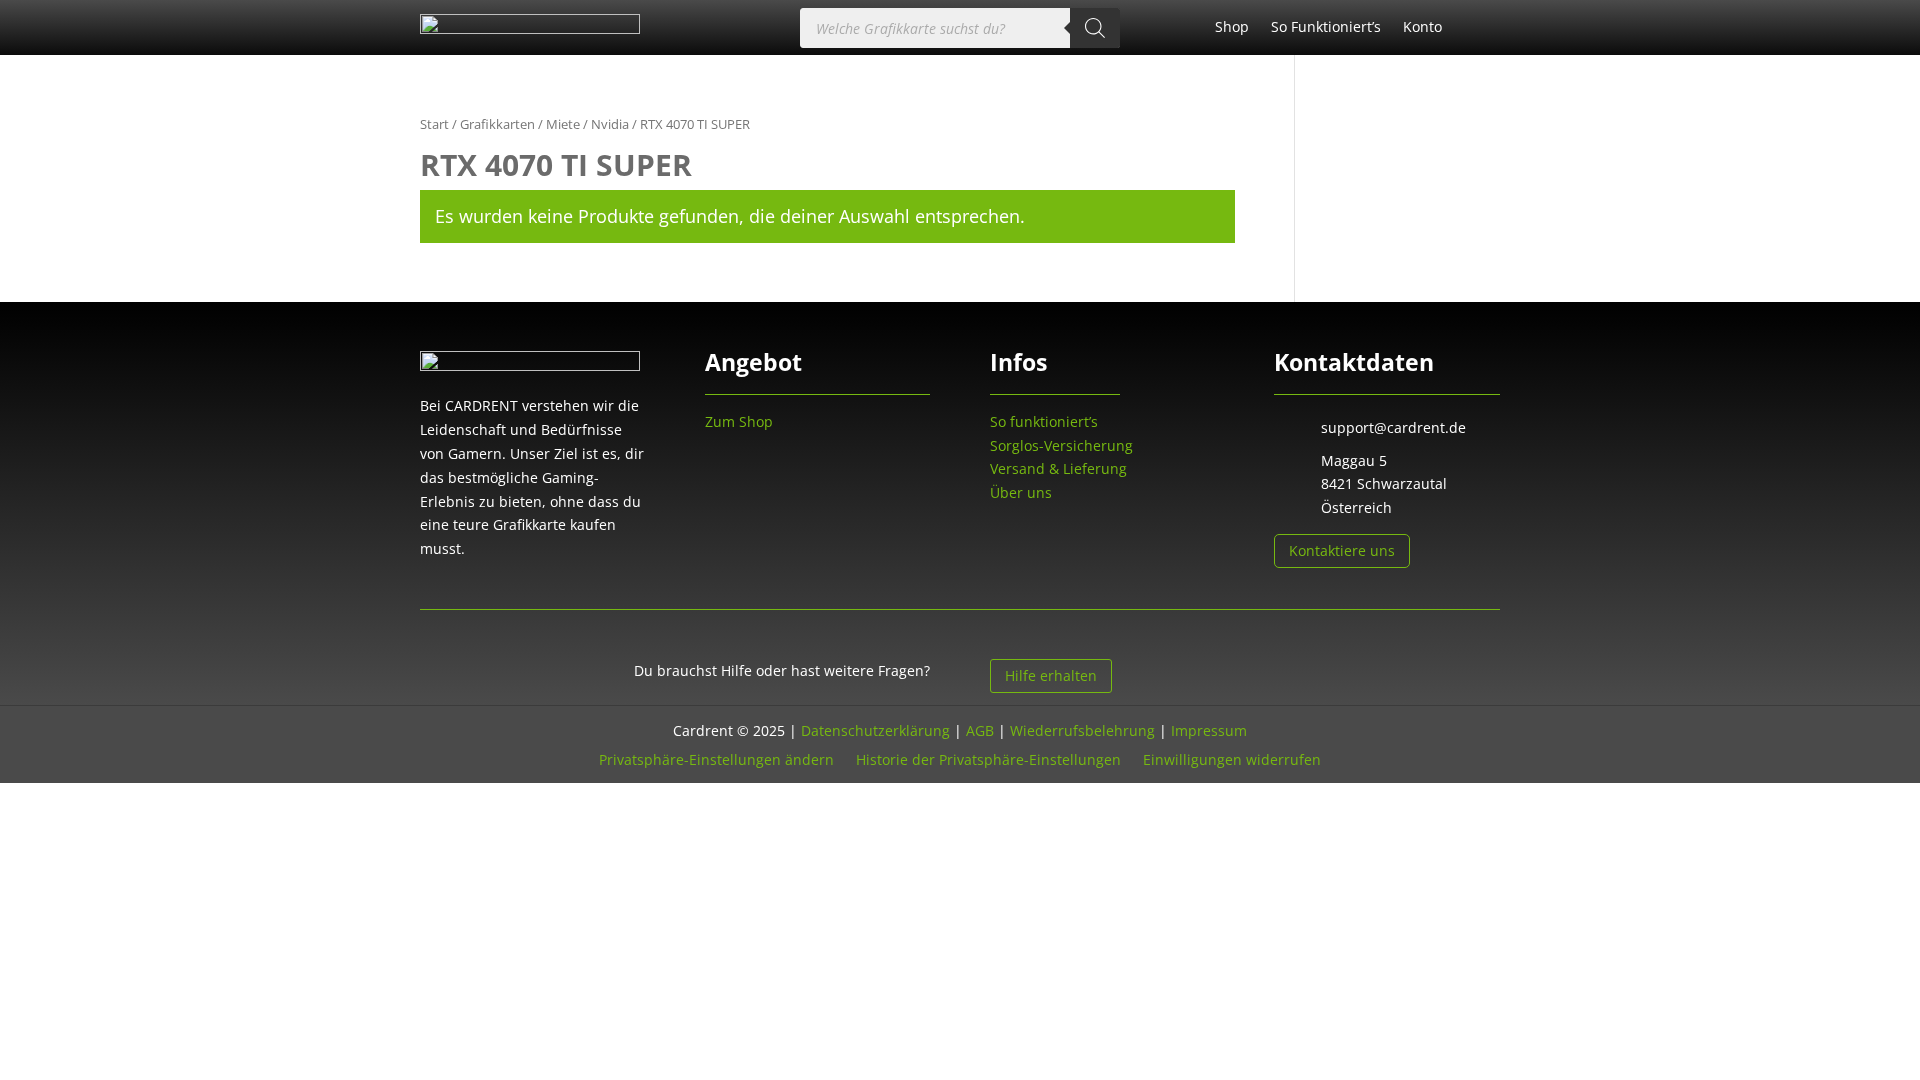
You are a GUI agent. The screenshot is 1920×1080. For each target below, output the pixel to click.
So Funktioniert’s (1326, 28)
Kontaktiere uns (1342, 550)
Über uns (1021, 492)
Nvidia (610, 124)
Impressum (1209, 730)
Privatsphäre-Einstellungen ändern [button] (716, 758)
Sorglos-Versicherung (1061, 445)
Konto (1422, 28)
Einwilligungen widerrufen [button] (1232, 758)
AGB (980, 730)
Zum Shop (739, 421)
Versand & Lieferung (1058, 468)
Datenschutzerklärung (875, 730)
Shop (1232, 28)
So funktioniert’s (1044, 421)
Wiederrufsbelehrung (1082, 730)
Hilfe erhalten (1051, 675)
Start (434, 124)
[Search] (1095, 28)
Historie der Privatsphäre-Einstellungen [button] (988, 758)
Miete (563, 124)
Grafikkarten (497, 124)
